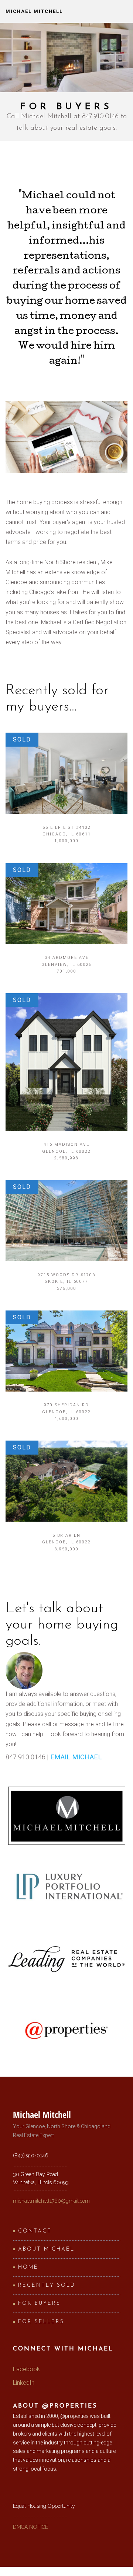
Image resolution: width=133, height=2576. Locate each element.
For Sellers (41, 2322)
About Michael (46, 2249)
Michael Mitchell (34, 11)
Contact (35, 2231)
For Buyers (39, 2303)
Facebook (26, 2369)
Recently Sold (47, 2285)
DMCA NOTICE (30, 2527)
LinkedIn (24, 2383)
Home (28, 2267)
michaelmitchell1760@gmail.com (51, 2201)
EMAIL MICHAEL (76, 1757)
